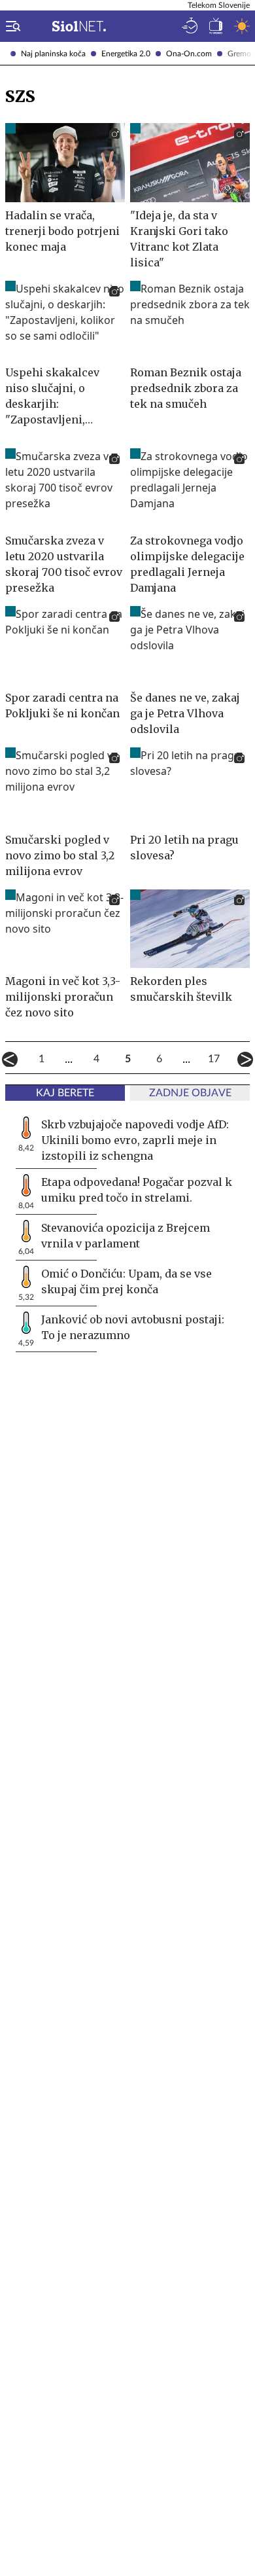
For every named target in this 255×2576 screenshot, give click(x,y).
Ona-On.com (189, 54)
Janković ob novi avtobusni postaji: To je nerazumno (133, 1327)
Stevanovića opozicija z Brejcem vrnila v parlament (126, 1236)
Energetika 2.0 (126, 54)
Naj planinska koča (53, 54)
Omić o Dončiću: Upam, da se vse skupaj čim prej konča (127, 1281)
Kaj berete (65, 1093)
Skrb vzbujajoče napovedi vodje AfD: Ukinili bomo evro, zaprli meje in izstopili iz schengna (135, 1140)
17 (214, 1059)
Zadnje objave (190, 1093)
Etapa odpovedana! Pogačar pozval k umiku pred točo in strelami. (137, 1190)
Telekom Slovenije (219, 5)
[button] (10, 26)
